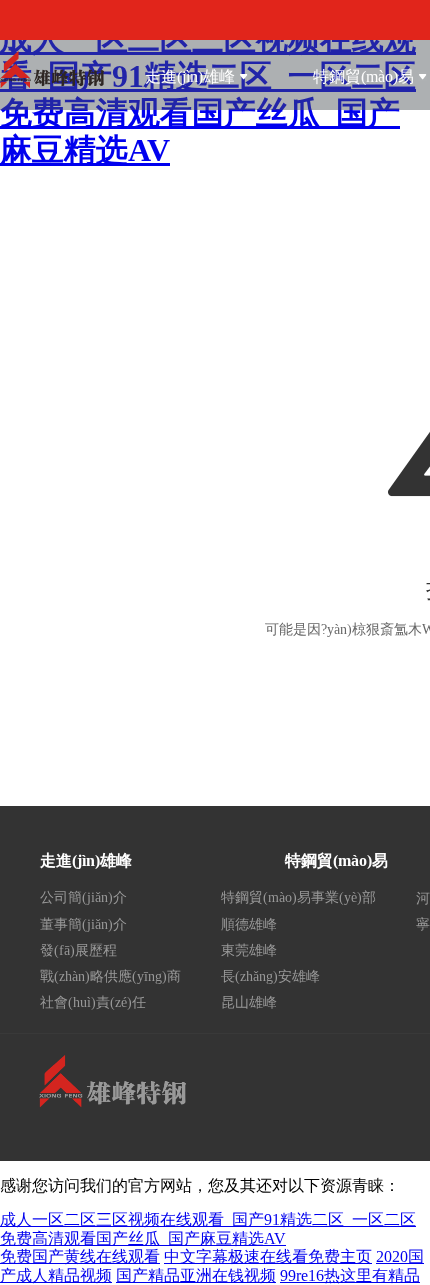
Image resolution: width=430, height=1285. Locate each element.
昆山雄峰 (249, 1002)
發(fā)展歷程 (78, 950)
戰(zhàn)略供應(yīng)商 (110, 976)
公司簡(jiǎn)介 (83, 897)
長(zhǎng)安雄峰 (270, 976)
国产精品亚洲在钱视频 (196, 1275)
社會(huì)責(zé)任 (93, 1002)
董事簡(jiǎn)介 (83, 924)
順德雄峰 (249, 924)
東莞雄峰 (249, 950)
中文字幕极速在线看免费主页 (268, 1256)
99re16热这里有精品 (350, 1275)
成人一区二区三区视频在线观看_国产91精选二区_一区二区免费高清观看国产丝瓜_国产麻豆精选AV (208, 1228)
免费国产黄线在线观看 (80, 1256)
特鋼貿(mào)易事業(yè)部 (298, 897)
